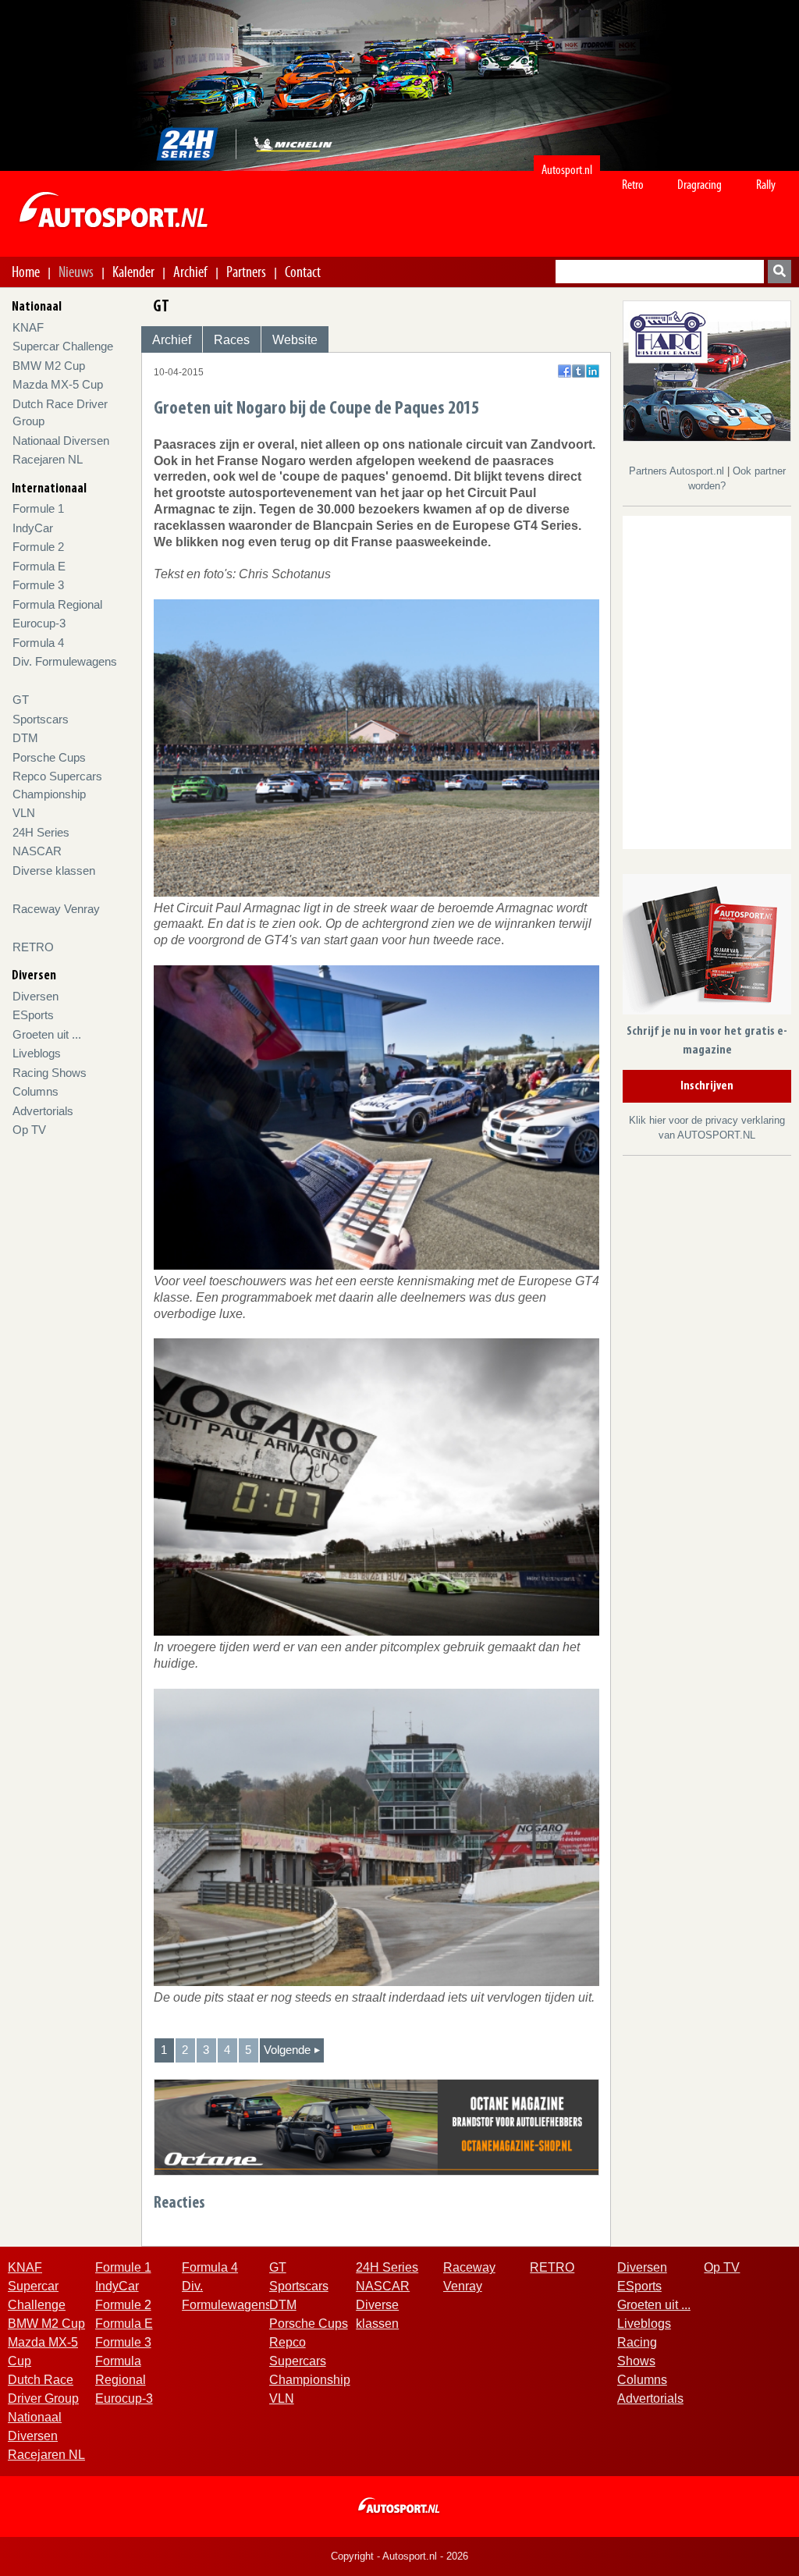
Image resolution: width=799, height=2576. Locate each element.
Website (295, 340)
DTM (25, 738)
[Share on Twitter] (579, 371)
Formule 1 (38, 508)
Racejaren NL (48, 459)
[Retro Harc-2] (707, 370)
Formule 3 (38, 585)
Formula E (39, 566)
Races (232, 340)
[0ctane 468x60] (376, 2126)
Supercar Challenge (63, 346)
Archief (190, 272)
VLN (24, 813)
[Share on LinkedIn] (593, 371)
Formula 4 (38, 643)
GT (21, 700)
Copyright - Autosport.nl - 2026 (399, 2556)
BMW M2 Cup (49, 366)
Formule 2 (38, 547)
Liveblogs (37, 1053)
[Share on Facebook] (565, 371)
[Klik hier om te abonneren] (707, 947)
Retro (633, 185)
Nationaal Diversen (61, 441)
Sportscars (41, 719)
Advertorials (43, 1111)
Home (26, 272)
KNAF (28, 327)
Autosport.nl (567, 170)
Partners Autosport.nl (678, 471)
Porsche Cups (49, 757)
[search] (779, 272)
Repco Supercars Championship (310, 2361)
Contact (303, 272)
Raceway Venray (56, 909)
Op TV (29, 1130)
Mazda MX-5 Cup (58, 384)
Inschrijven (707, 1086)
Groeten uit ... (47, 1034)
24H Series (41, 832)
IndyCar (33, 528)
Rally (766, 185)
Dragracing (700, 185)
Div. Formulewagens (65, 661)
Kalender (133, 272)
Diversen (36, 996)
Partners (246, 272)
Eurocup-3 (39, 623)
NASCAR (37, 851)
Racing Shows (50, 1073)
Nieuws (76, 272)
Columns (36, 1091)
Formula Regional (57, 604)
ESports (33, 1015)
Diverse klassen (54, 871)
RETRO (33, 947)
